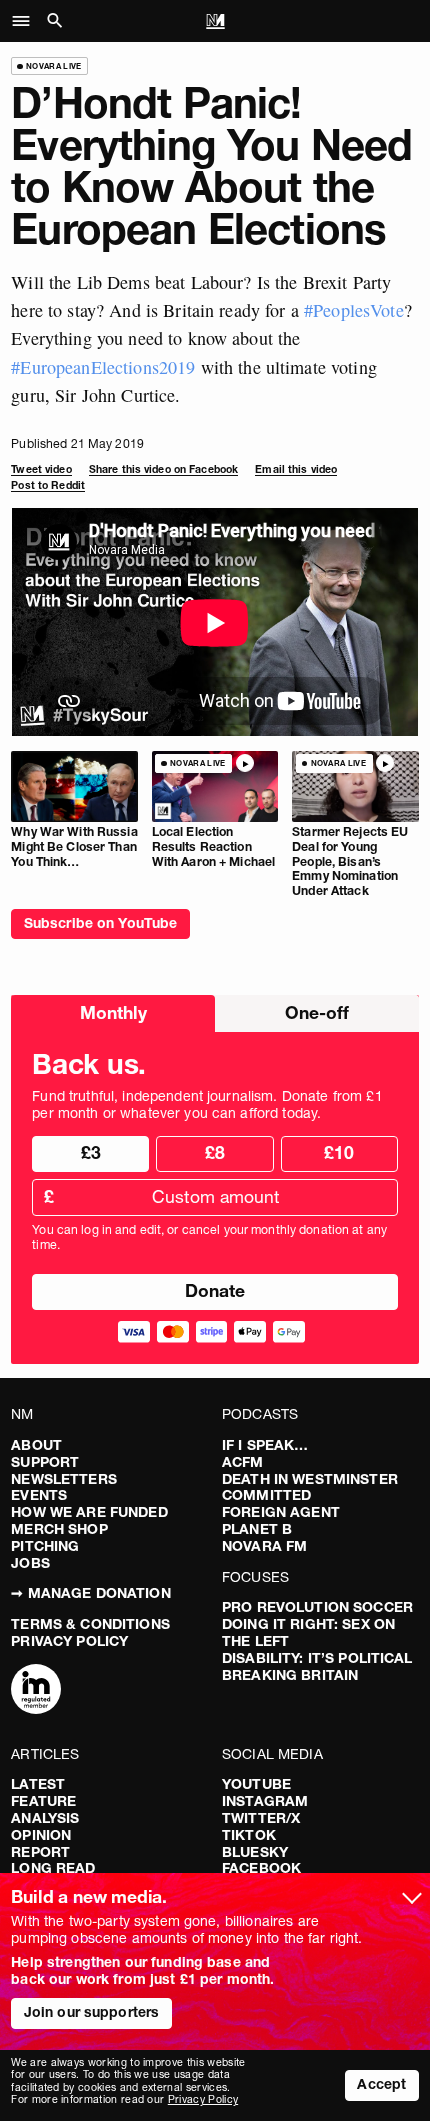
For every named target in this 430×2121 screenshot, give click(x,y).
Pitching (45, 1546)
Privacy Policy (69, 1641)
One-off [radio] (317, 1012)
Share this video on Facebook (163, 469)
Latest (38, 1784)
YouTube (256, 1784)
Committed (266, 1495)
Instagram (265, 1801)
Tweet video (41, 469)
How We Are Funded (89, 1512)
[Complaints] (36, 1691)
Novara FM (264, 1546)
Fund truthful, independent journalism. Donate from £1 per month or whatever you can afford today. (207, 1105)
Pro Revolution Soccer (317, 1607)
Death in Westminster (310, 1479)
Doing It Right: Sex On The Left (308, 1632)
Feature (43, 1801)
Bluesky (255, 1852)
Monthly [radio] (113, 1012)
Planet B (257, 1529)
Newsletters (64, 1479)
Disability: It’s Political (317, 1658)
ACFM (243, 1462)
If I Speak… (265, 1445)
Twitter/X (261, 1818)
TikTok (249, 1835)
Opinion (41, 1835)
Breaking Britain (290, 1675)
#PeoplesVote (354, 310)
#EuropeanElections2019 (103, 367)
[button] (26, 21)
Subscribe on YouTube (101, 923)
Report (40, 1852)
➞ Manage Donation (90, 1593)
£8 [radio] (215, 1152)
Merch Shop (59, 1529)
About (36, 1445)
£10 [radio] (339, 1152)
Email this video (296, 469)
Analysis (45, 1818)
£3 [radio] (91, 1152)
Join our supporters (92, 2012)
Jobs (30, 1563)
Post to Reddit (48, 485)
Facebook (261, 1868)
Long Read (53, 1868)
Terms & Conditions (90, 1624)
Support (45, 1462)
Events (39, 1495)
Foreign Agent (281, 1512)
